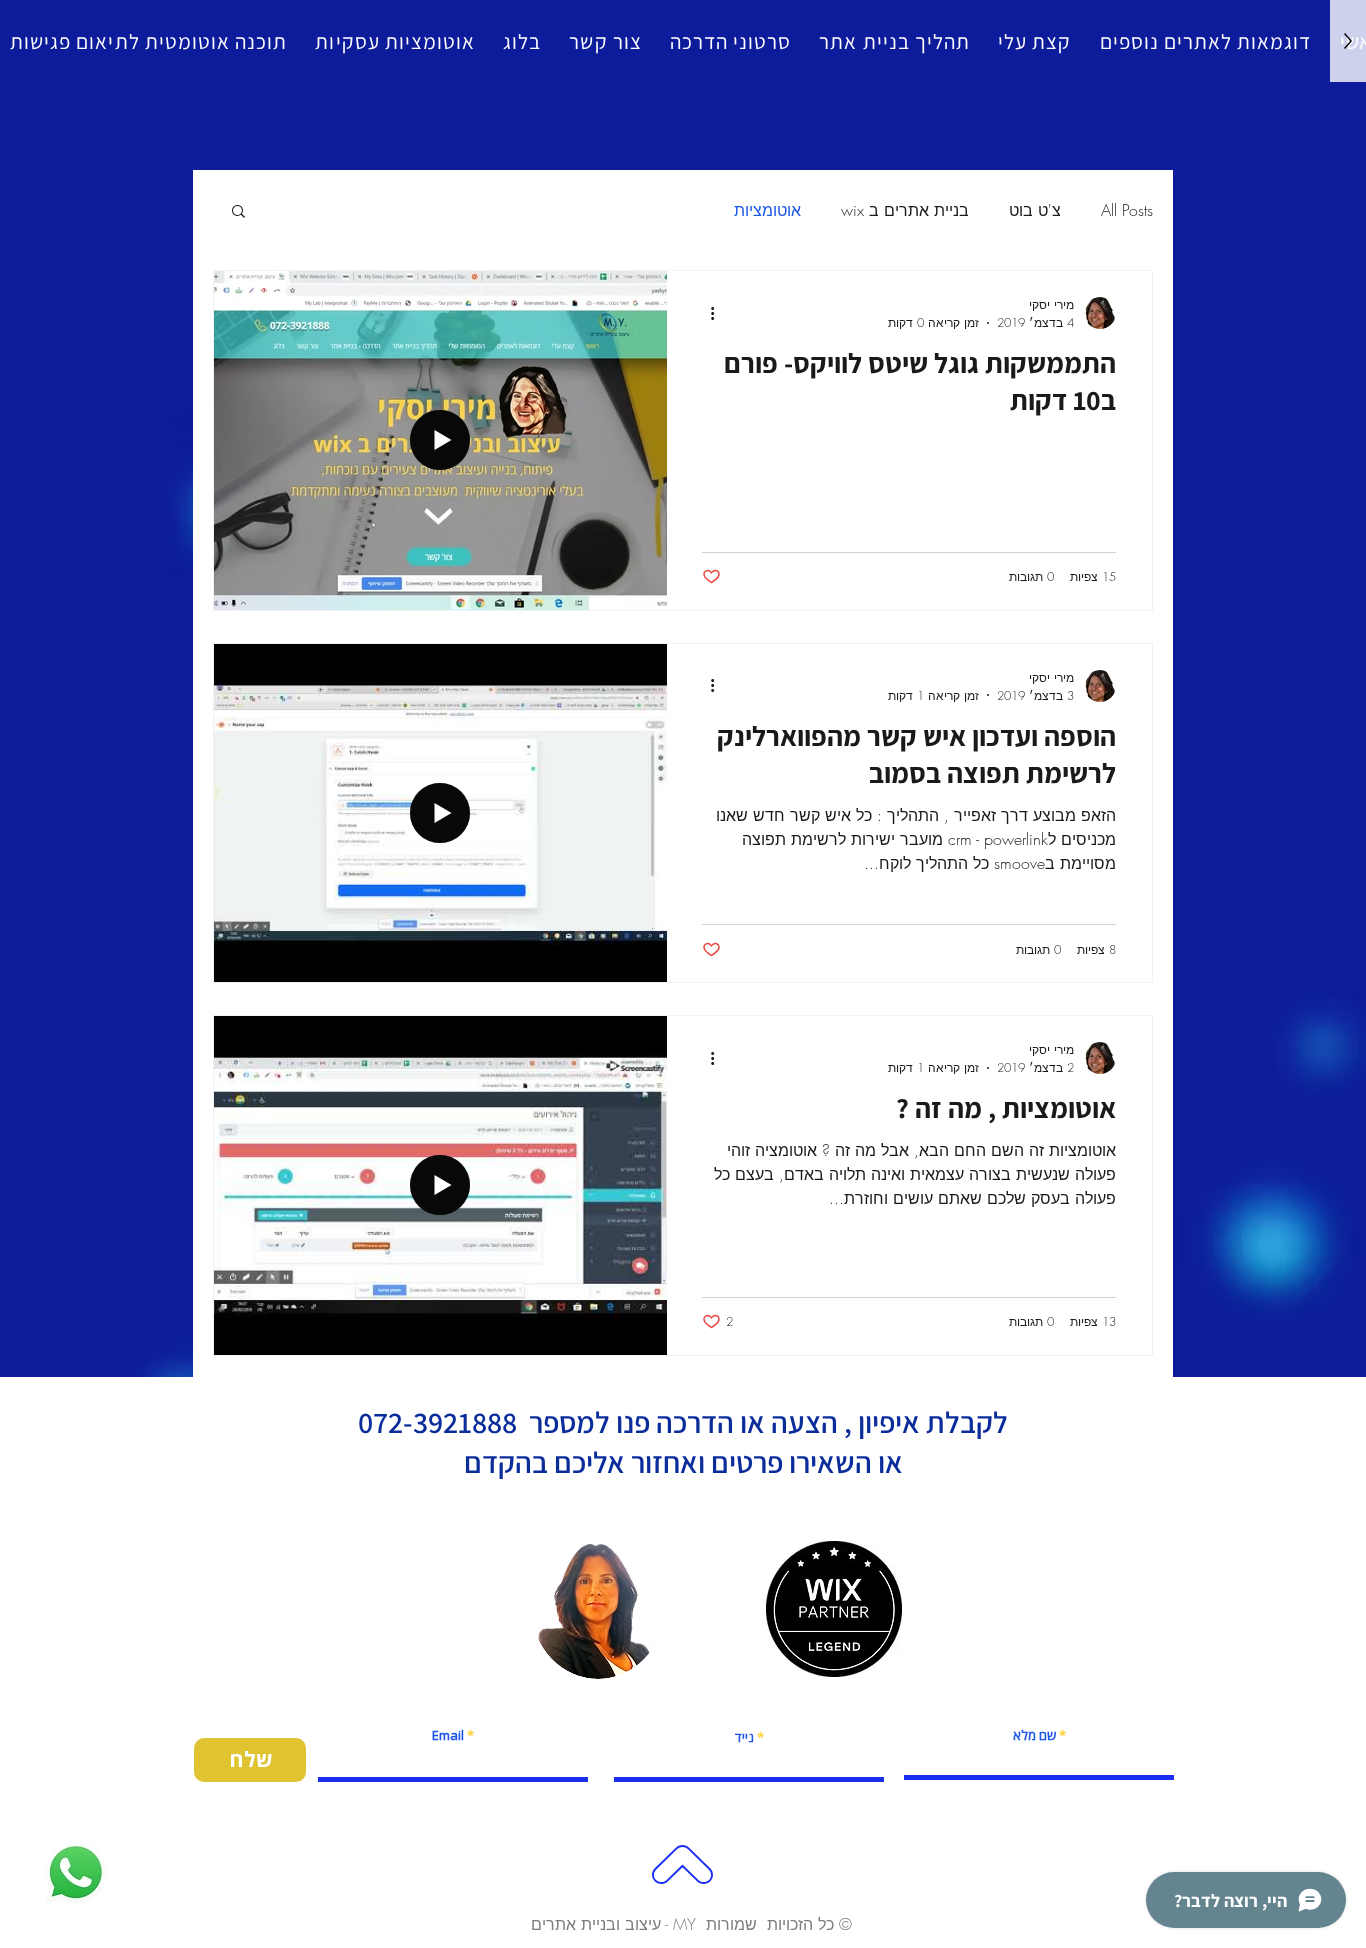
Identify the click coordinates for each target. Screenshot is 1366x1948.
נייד (744, 1737)
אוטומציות (767, 210)
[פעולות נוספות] (705, 313)
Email (448, 1735)
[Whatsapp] (75, 1872)
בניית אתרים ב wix (905, 210)
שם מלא (1034, 1735)
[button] (238, 212)
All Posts (1127, 210)
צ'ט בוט (1035, 210)
